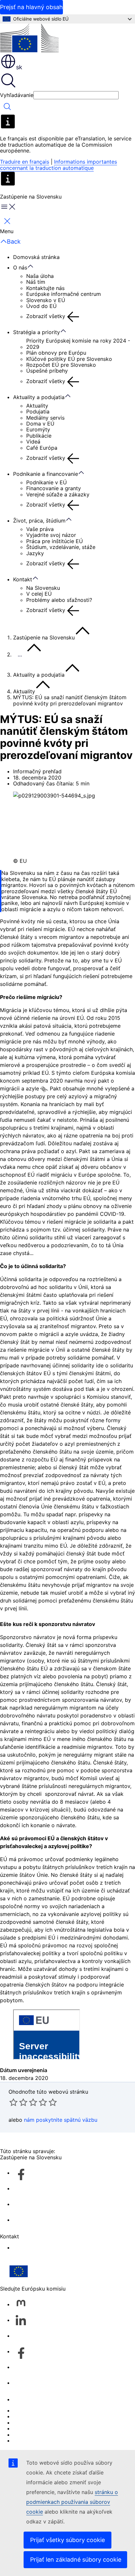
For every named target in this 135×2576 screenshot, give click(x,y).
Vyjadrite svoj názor (51, 535)
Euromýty (38, 429)
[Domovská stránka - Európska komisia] (29, 38)
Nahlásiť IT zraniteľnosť (42, 2410)
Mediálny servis (45, 418)
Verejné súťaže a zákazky (58, 494)
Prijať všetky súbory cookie (67, 2540)
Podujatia (38, 411)
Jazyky (35, 553)
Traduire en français (25, 162)
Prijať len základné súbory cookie (76, 2560)
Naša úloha (40, 276)
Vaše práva (40, 529)
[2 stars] (18, 2102)
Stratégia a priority (37, 332)
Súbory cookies (32, 2423)
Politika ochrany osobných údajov (55, 2428)
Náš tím (36, 282)
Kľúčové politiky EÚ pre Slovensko (69, 359)
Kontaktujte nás (45, 288)
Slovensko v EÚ (46, 300)
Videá (33, 442)
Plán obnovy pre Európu (56, 353)
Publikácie (39, 436)
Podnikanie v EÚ (47, 482)
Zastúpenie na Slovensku (44, 637)
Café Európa (42, 448)
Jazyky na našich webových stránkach (61, 2416)
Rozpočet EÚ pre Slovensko (61, 365)
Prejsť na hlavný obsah (31, 7)
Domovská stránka (36, 257)
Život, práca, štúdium (39, 521)
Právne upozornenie (38, 2435)
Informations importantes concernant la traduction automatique (58, 165)
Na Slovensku (43, 588)
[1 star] (13, 2102)
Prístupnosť (27, 2247)
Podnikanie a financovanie (46, 474)
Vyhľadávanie (17, 95)
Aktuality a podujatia (39, 397)
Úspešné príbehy (47, 371)
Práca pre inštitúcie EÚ (55, 541)
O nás (20, 267)
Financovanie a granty (54, 488)
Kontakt (23, 579)
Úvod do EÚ (41, 306)
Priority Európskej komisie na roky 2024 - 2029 (78, 344)
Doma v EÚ (40, 424)
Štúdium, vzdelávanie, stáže (61, 547)
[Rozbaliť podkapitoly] (34, 266)
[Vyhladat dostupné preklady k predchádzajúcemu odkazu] (44, 1089)
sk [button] (19, 67)
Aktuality (37, 406)
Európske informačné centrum (64, 294)
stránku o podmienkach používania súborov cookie (72, 2502)
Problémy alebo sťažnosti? (59, 600)
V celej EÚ (39, 594)
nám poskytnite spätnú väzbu (61, 2120)
